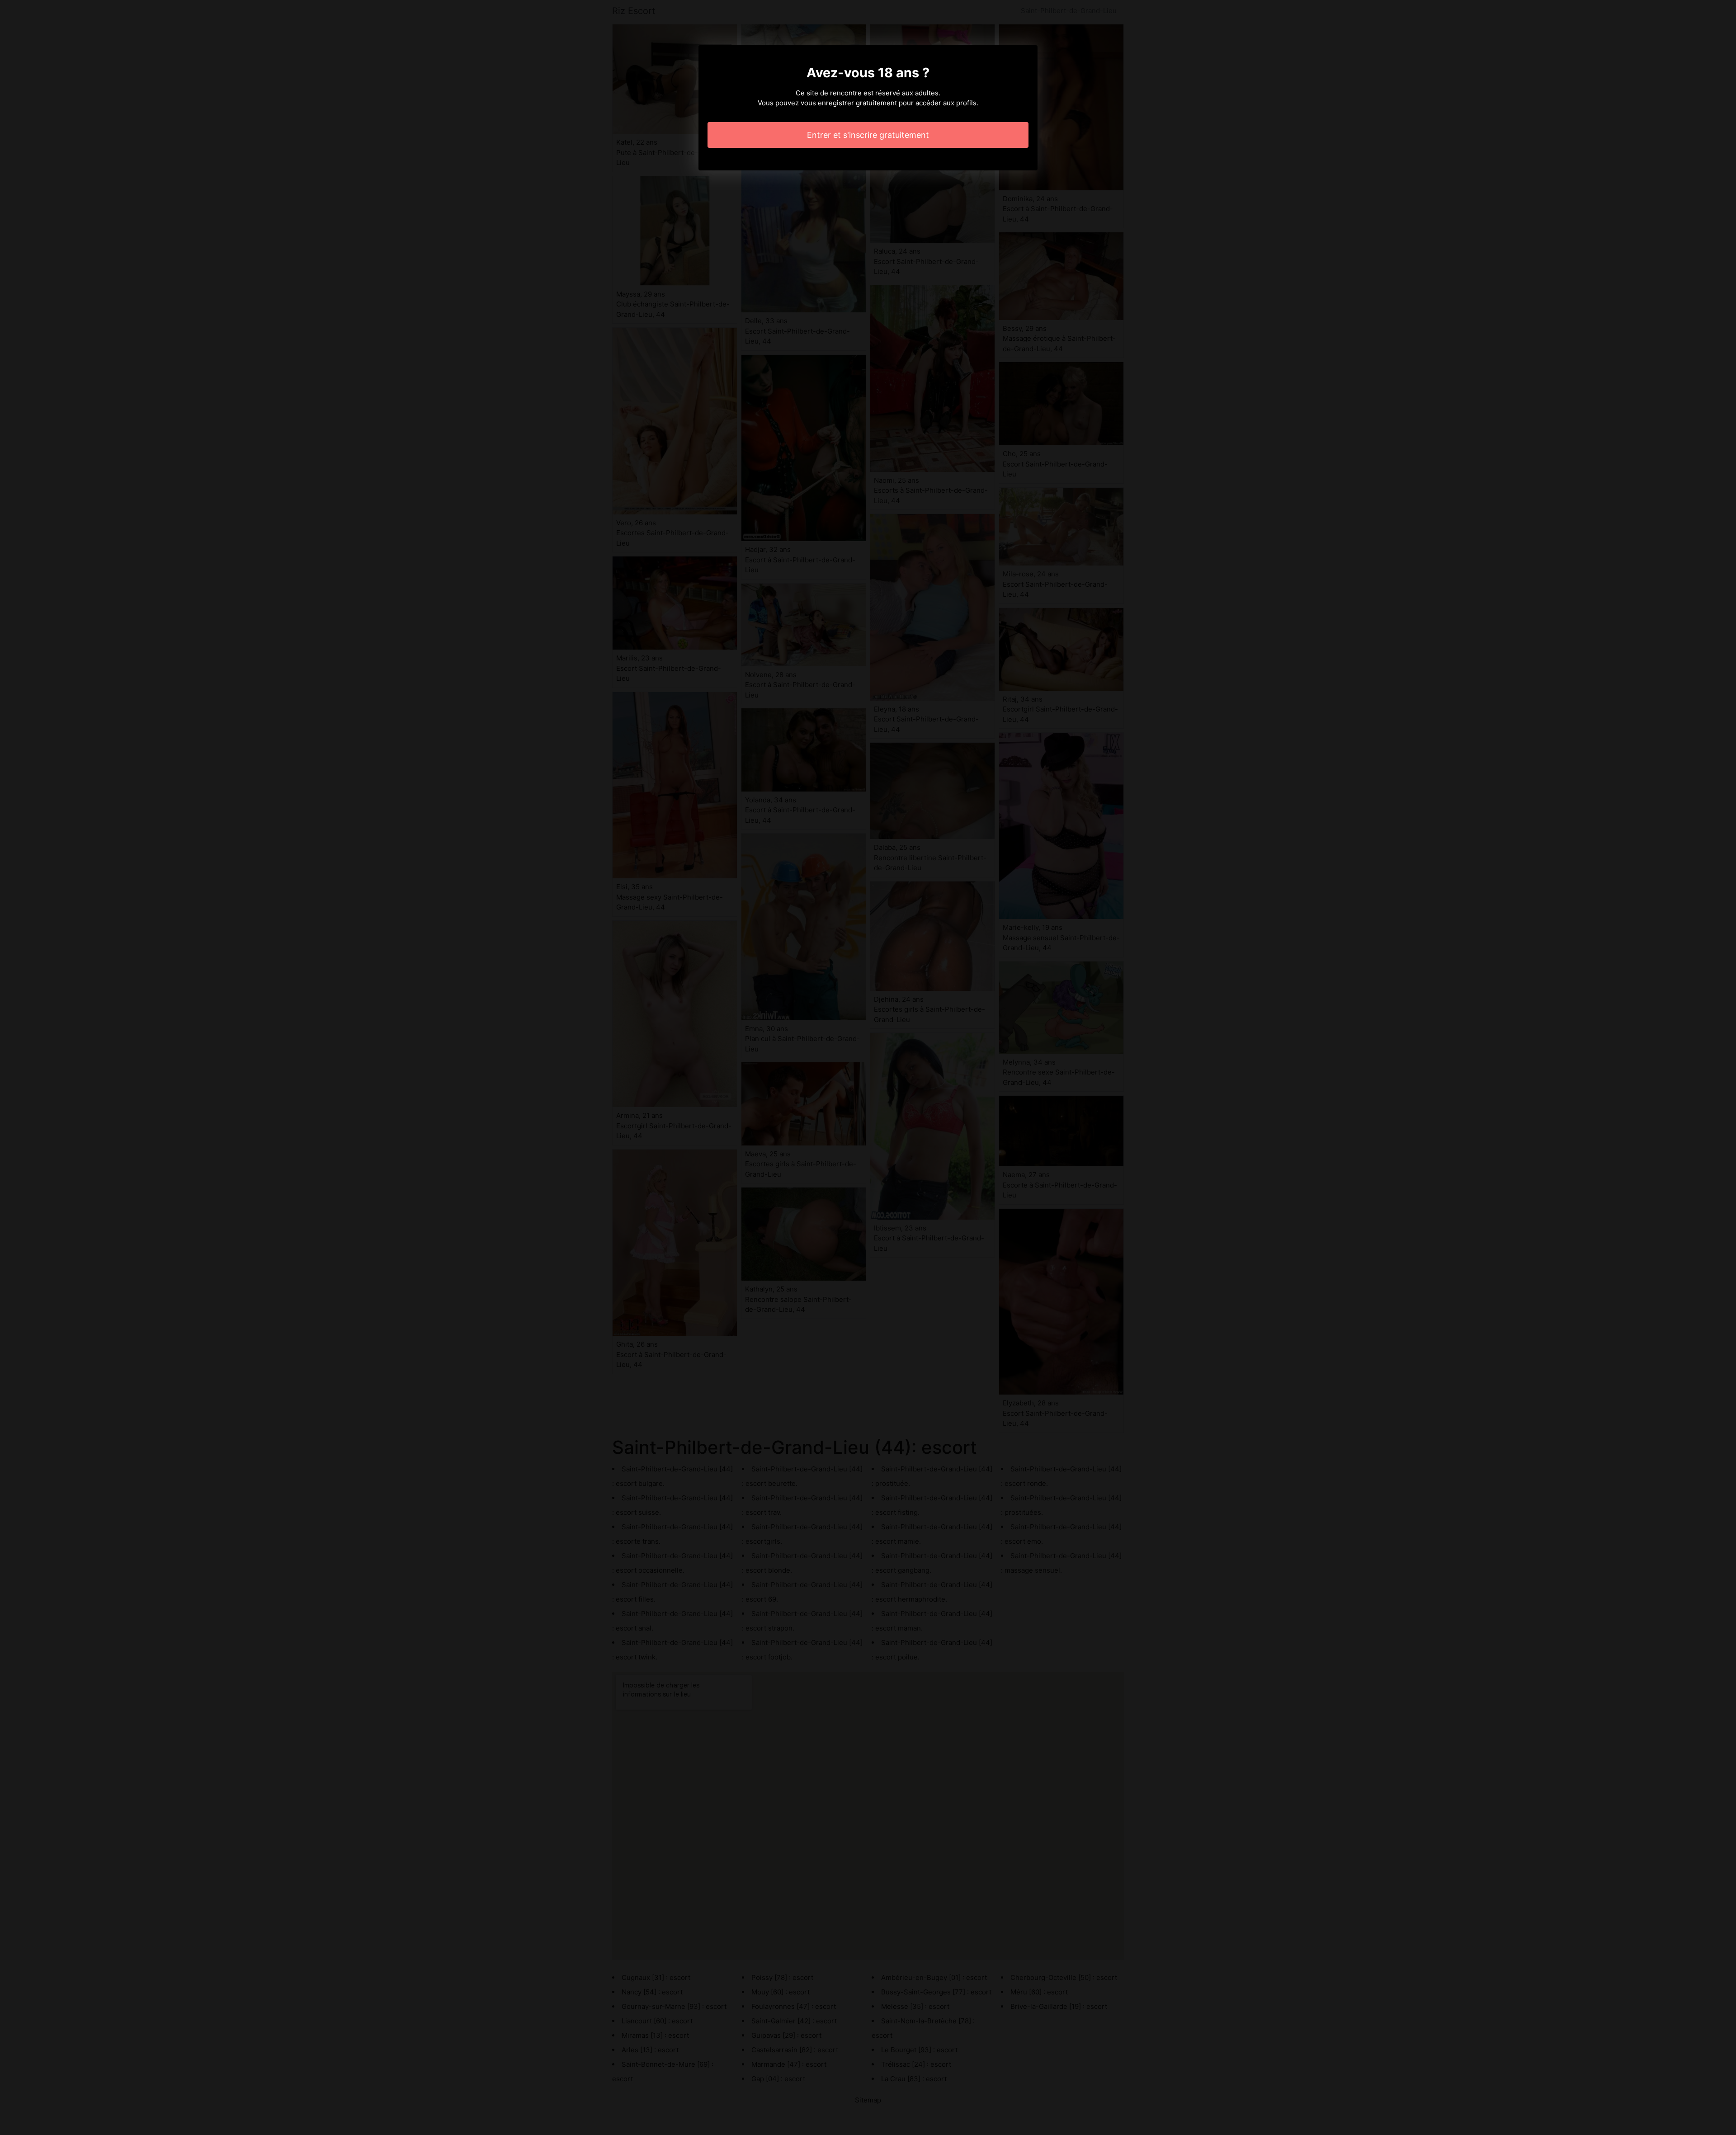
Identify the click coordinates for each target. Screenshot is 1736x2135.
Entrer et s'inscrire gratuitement (868, 135)
